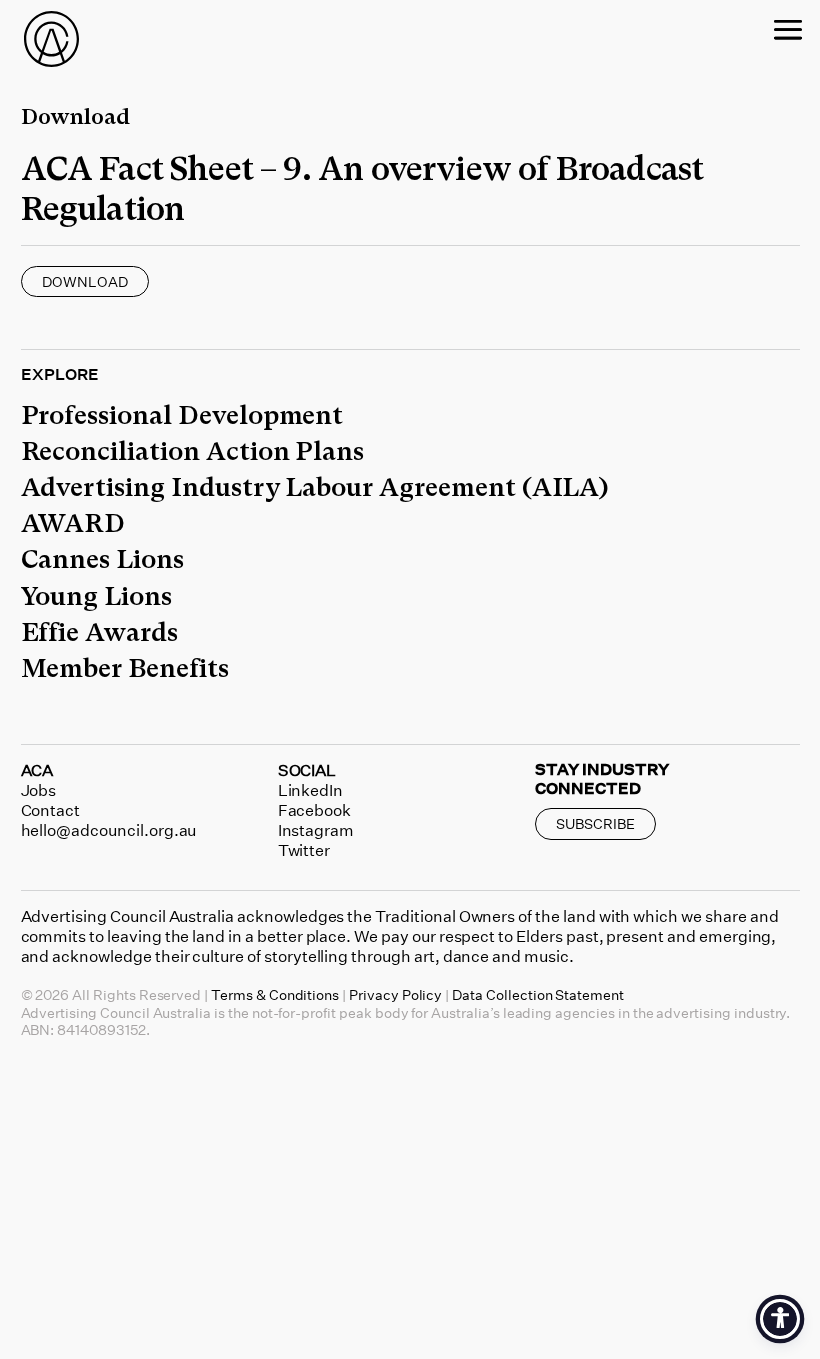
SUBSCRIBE (595, 823)
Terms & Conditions (275, 994)
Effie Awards (99, 632)
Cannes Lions (102, 559)
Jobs (39, 790)
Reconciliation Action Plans (193, 451)
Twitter (304, 850)
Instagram (316, 830)
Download (85, 281)
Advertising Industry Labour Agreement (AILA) (315, 487)
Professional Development (182, 415)
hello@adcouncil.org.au (109, 830)
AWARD (73, 523)
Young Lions (96, 596)
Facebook (315, 810)
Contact (51, 810)
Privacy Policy (395, 994)
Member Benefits (125, 668)
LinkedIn (311, 790)
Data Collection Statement (538, 994)
